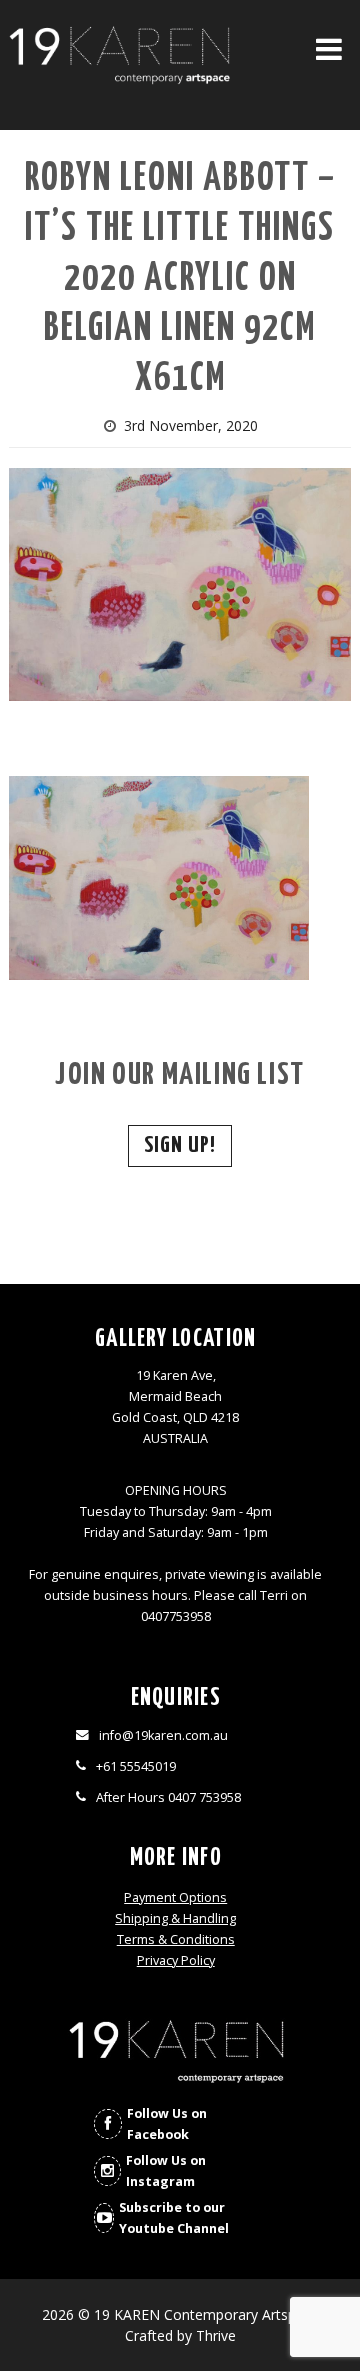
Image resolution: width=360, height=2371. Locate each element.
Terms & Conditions (176, 1939)
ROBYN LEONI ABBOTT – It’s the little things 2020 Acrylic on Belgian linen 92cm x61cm (180, 279)
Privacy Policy (176, 1960)
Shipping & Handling (175, 1918)
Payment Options (175, 1897)
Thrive (216, 2335)
